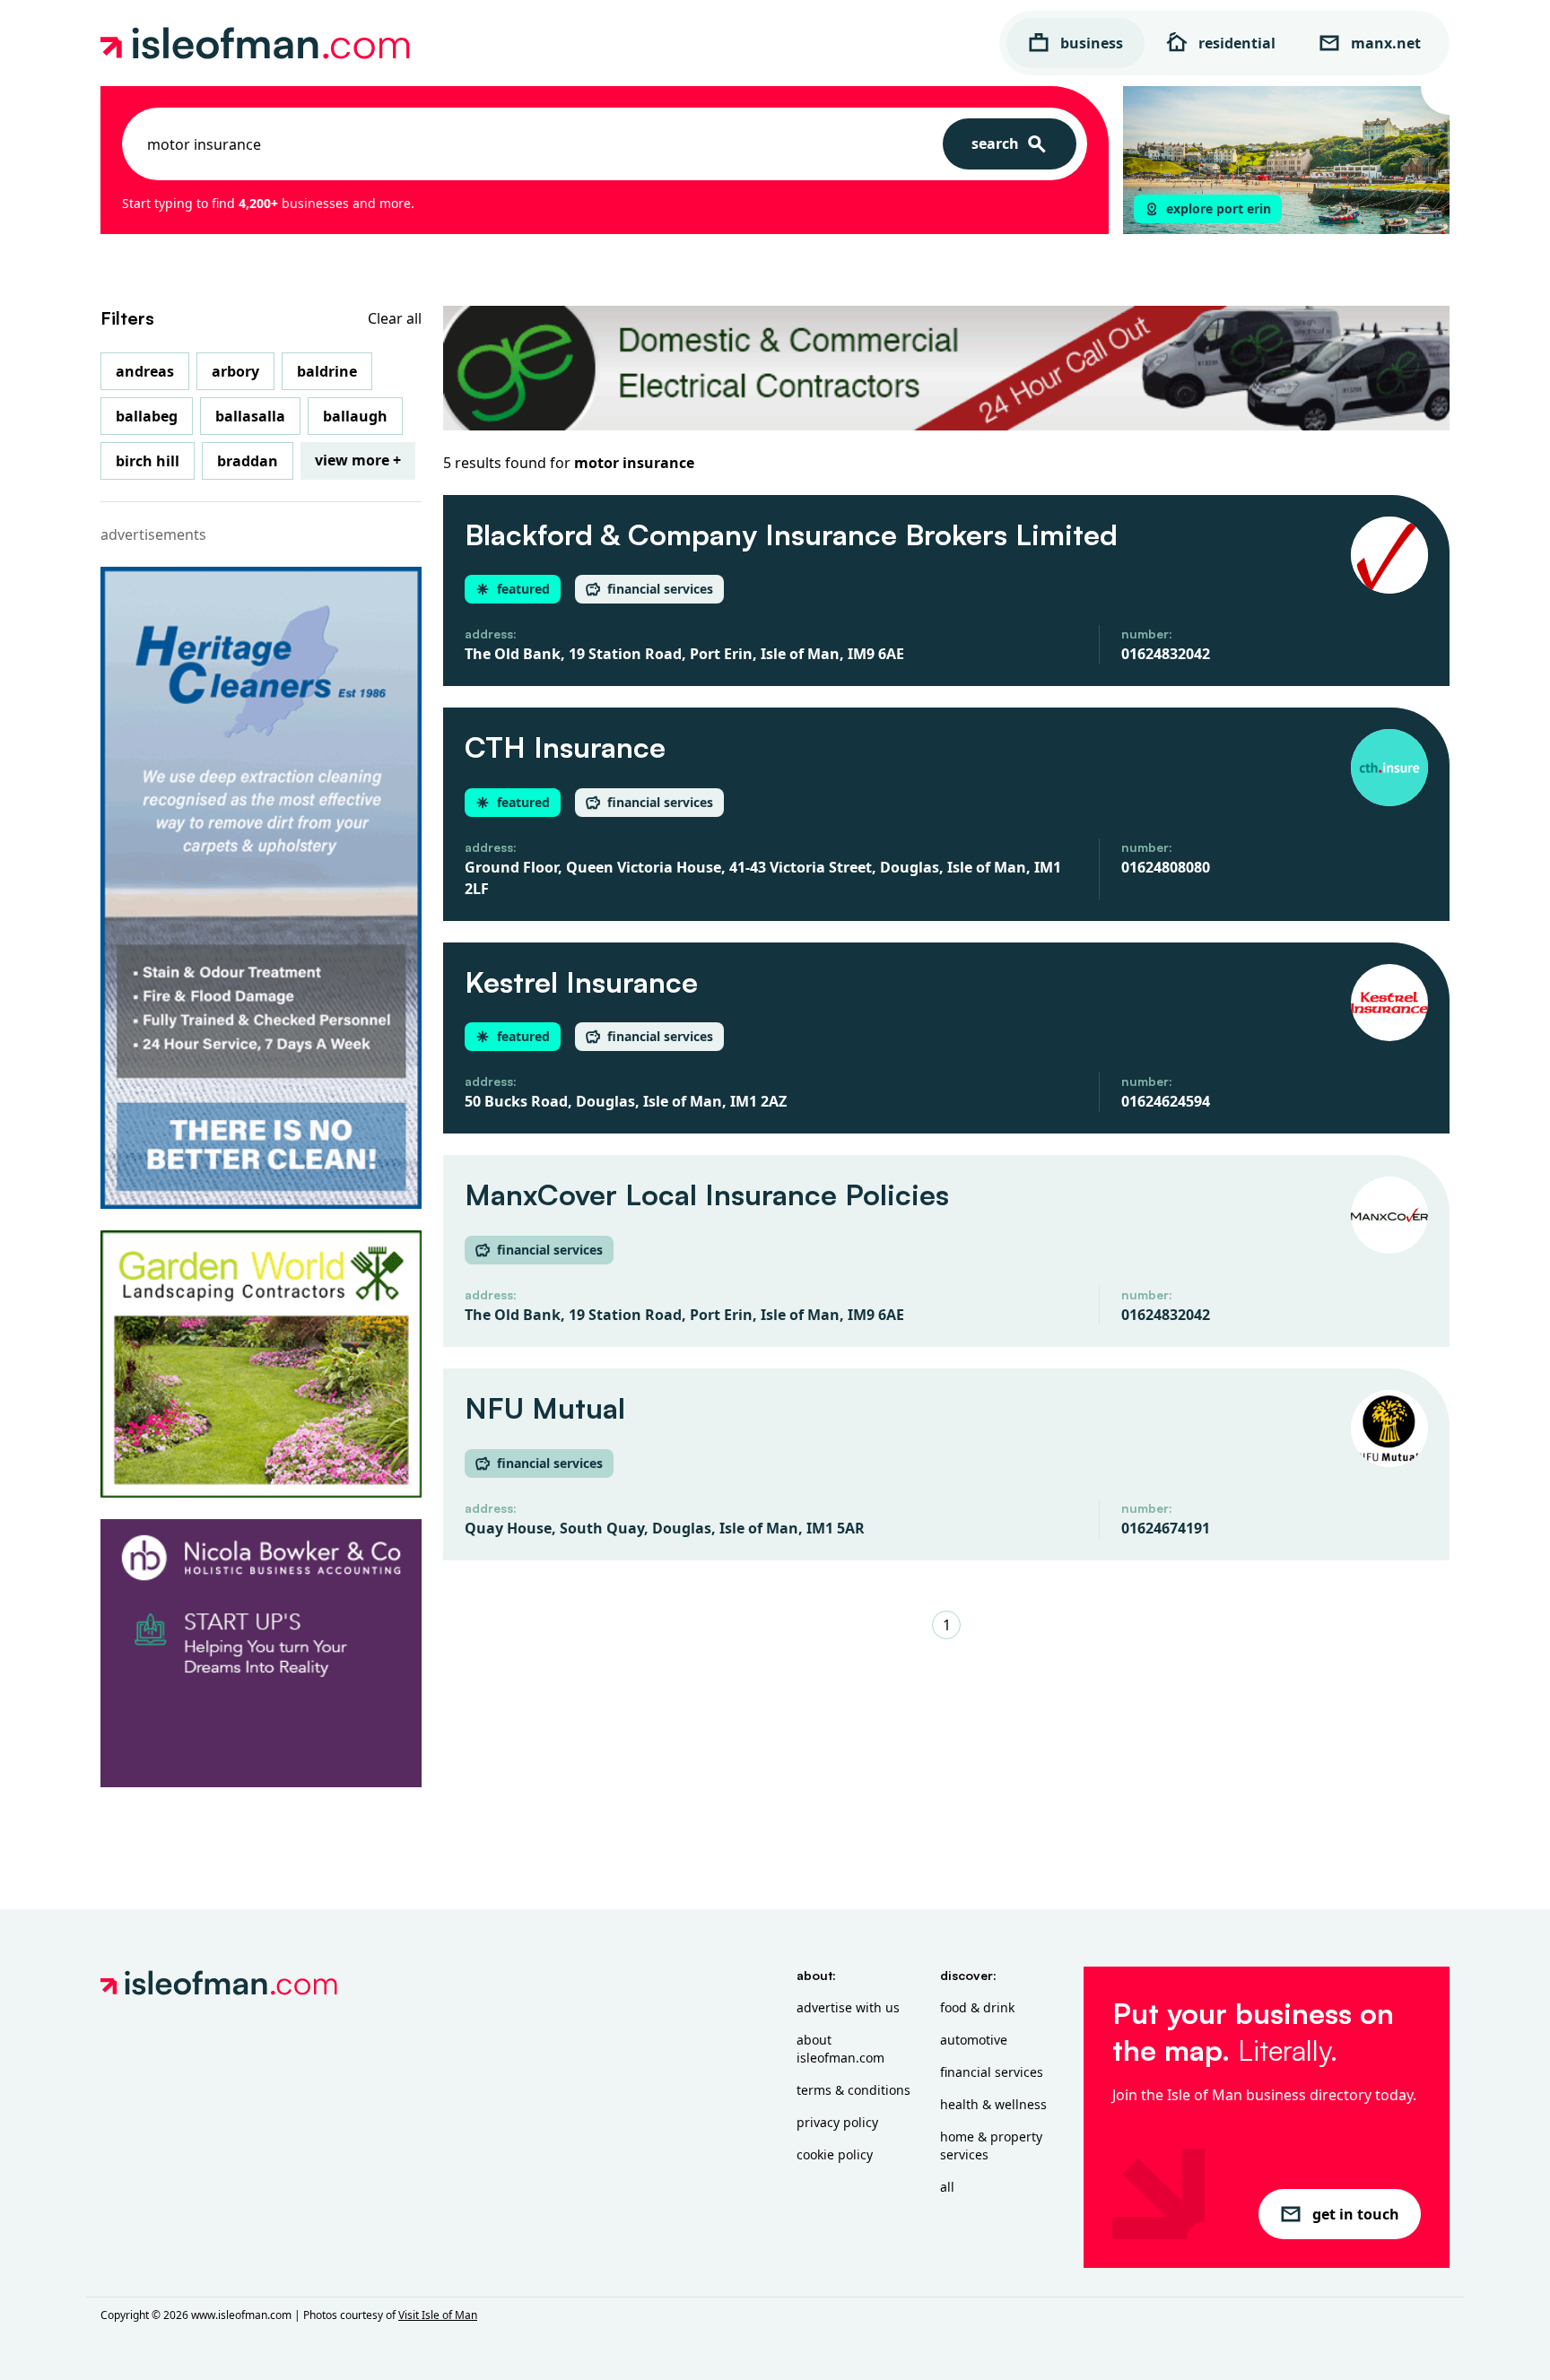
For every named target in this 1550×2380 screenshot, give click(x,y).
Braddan (248, 461)
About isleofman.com (840, 2049)
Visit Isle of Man (438, 2315)
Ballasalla (250, 416)
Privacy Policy (837, 2122)
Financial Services (992, 2072)
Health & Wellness (993, 2104)
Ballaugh (355, 416)
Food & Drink (977, 2007)
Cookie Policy (835, 2154)
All (947, 2187)
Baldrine (327, 371)
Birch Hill (148, 461)
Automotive (974, 2040)
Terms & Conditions (853, 2090)
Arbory (235, 371)
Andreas (145, 371)
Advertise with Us (848, 2007)
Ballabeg (147, 416)
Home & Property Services (991, 2145)
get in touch (1356, 2214)
